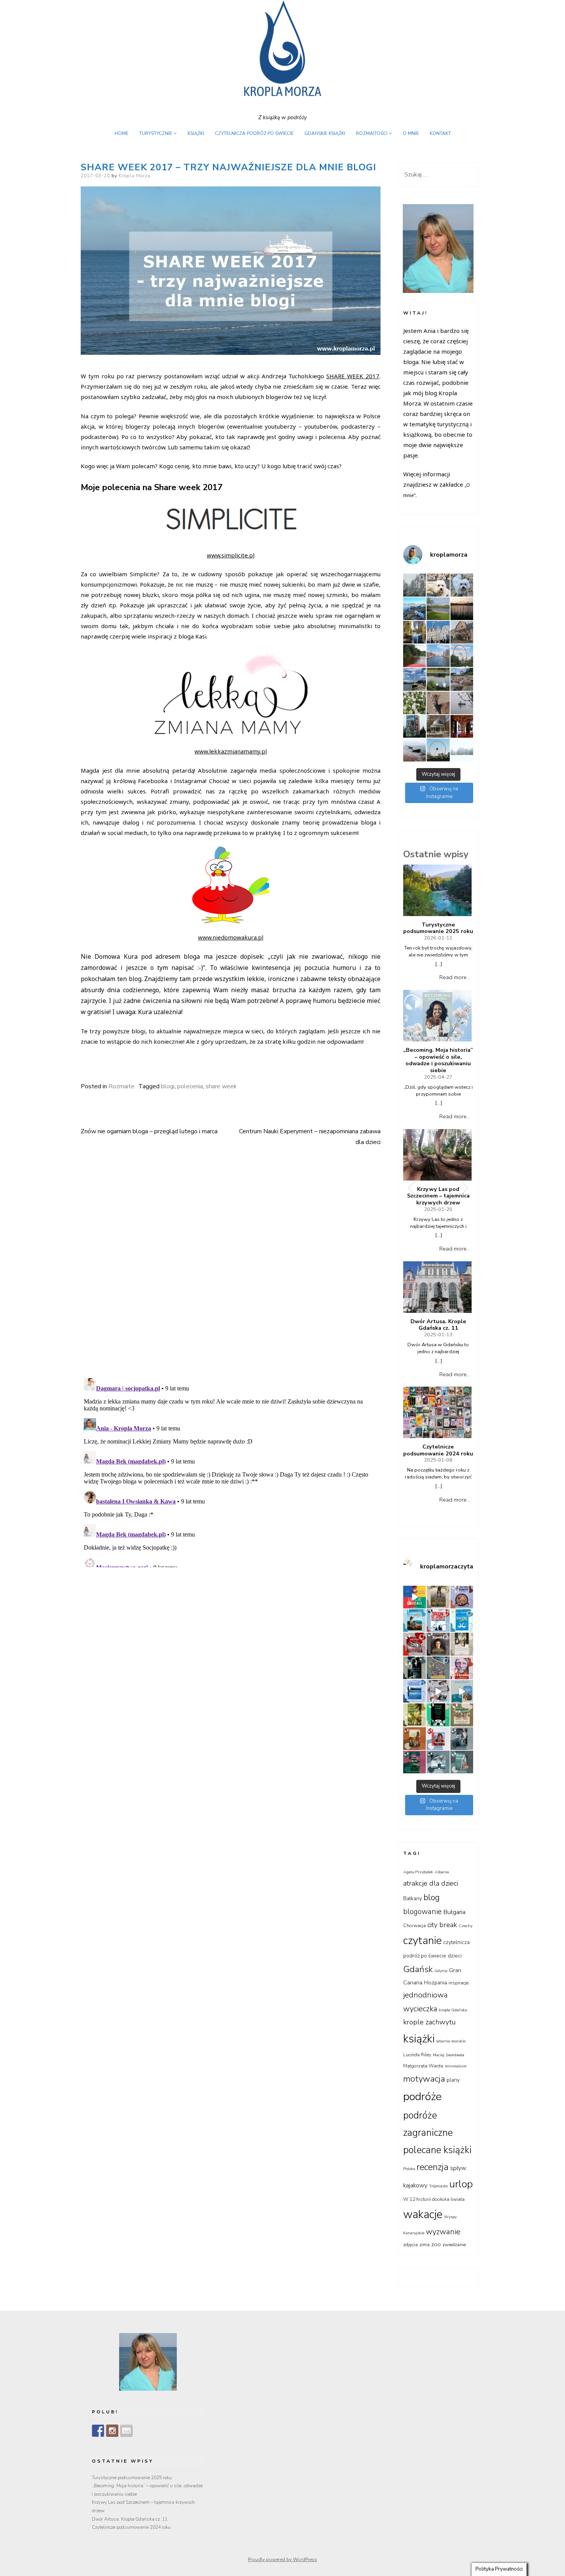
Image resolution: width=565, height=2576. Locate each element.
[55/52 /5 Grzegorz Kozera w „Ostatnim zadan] (415, 1668)
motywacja (424, 2079)
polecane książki (437, 2150)
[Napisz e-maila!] (126, 2431)
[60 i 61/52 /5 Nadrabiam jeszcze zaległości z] (415, 1644)
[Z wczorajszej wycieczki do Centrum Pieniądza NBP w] (462, 726)
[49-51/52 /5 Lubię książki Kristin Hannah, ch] (415, 1691)
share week (221, 1086)
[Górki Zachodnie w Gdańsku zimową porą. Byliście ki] (415, 750)
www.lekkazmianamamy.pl (231, 751)
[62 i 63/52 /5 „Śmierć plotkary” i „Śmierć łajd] (462, 1621)
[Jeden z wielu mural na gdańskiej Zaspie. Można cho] (415, 726)
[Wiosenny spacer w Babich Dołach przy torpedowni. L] (462, 703)
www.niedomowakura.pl (231, 937)
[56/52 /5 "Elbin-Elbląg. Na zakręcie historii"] (462, 1644)
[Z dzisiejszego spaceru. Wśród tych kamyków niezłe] (462, 679)
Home (121, 133)
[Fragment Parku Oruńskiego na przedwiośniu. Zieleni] (438, 726)
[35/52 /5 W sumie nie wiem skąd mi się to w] (438, 1739)
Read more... (455, 977)
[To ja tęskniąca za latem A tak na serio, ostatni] (415, 609)
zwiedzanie (454, 2245)
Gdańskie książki (325, 133)
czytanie (422, 1941)
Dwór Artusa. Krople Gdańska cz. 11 (438, 1325)
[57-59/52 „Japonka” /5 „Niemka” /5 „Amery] (438, 1644)
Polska (409, 2169)
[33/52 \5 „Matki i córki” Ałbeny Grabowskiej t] (415, 1762)
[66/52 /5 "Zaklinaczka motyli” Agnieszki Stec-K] (415, 1621)
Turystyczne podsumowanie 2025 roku (438, 928)
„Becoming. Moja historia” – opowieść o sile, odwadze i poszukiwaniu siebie (438, 1060)
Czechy (465, 1926)
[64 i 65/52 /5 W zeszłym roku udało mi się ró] (438, 1621)
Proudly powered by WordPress (282, 2559)
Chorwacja (415, 1926)
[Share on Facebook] (85, 1060)
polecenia (190, 1086)
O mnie (411, 133)
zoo (436, 2244)
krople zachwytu (430, 2022)
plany (453, 2080)
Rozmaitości (372, 133)
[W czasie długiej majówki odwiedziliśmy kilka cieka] (438, 703)
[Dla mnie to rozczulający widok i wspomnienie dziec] (415, 703)
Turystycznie (156, 133)
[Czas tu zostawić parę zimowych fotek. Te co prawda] (415, 585)
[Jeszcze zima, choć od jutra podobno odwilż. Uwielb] (462, 750)
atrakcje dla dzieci (431, 1883)
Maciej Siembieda (449, 2055)
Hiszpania (435, 1983)
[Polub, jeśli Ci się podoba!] (98, 2431)
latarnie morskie (451, 2041)
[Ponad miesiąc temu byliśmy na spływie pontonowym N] (415, 656)
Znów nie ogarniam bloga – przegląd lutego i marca (149, 1131)
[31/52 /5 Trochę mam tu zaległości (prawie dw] (462, 1762)
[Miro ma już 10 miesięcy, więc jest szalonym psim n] (462, 585)
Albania (442, 1872)
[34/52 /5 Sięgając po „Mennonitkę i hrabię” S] (462, 1739)
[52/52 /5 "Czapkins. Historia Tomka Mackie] (462, 1668)
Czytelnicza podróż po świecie (254, 133)
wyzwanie (443, 2232)
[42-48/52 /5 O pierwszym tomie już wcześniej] (438, 1691)
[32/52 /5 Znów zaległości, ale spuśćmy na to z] (438, 1762)
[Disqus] (231, 1259)
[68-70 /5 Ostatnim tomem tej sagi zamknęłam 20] (438, 1597)
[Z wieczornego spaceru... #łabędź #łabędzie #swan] (438, 679)
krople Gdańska (453, 2010)
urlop (461, 2184)
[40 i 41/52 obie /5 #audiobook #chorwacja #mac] (462, 1691)
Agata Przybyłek (418, 1872)
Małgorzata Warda (423, 2066)
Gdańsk (418, 1969)
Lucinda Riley (417, 2055)
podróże (422, 2096)
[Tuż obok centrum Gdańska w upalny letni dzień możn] (415, 679)
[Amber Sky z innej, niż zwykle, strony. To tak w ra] (462, 656)
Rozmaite (121, 1086)
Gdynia (441, 1971)
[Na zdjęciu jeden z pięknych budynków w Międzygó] (462, 632)
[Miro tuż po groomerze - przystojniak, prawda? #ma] (438, 585)
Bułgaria (454, 1912)
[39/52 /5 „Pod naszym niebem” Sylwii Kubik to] (415, 1715)
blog (432, 1897)
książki (419, 2039)
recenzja (433, 2167)
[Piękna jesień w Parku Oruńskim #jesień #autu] (415, 632)
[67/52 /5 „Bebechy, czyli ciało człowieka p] (462, 1597)
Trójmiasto (438, 2186)
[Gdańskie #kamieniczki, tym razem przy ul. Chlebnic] (438, 632)
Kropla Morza (135, 176)
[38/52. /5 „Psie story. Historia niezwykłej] (438, 1715)
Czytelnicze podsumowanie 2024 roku (438, 1450)
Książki (196, 133)
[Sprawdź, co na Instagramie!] (112, 2431)
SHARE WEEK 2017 (353, 376)
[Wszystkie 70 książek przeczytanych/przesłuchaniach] (415, 1597)
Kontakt (440, 133)
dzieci (455, 1956)
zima (425, 2245)
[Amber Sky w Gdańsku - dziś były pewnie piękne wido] (438, 750)
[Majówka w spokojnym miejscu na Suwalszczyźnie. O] (438, 609)
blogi (168, 1086)
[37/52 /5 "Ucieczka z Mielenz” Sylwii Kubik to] (462, 1715)
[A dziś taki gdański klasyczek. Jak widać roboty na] (438, 656)
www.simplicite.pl (231, 555)
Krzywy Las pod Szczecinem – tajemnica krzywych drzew (438, 1196)
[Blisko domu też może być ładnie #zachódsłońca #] (462, 609)
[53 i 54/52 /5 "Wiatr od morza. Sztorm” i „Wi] (438, 1668)
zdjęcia (410, 2245)
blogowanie (422, 1912)
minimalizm (456, 2066)
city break (442, 1925)
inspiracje (459, 1983)
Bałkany (413, 1898)
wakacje (423, 2214)
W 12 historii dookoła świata (434, 2199)
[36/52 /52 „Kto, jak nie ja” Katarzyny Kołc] (415, 1739)
